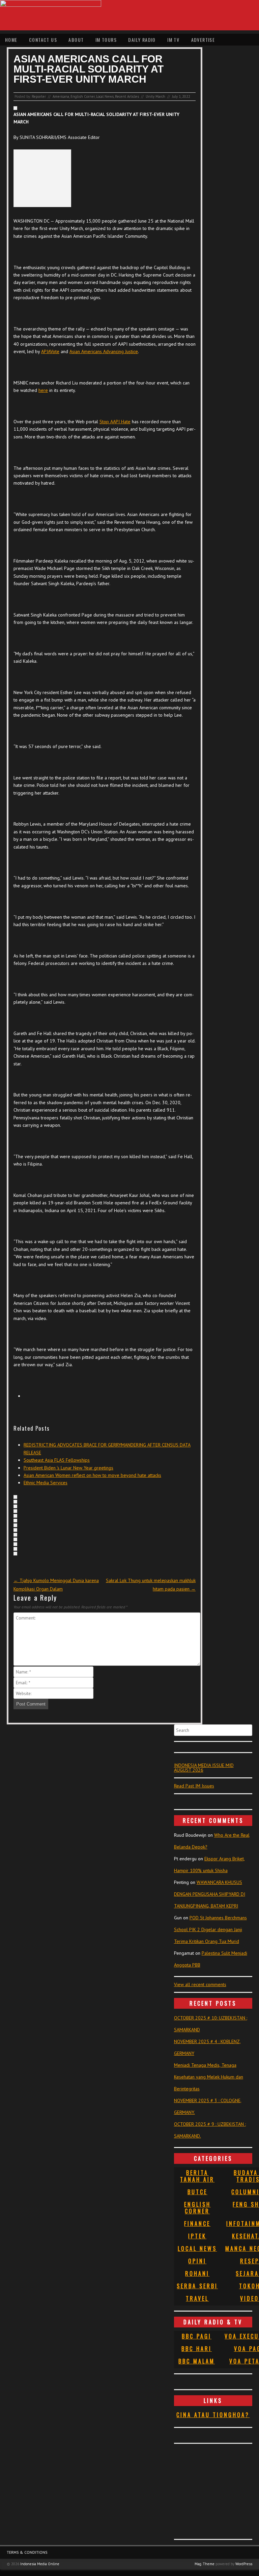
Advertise (203, 40)
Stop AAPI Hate (115, 422)
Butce (197, 2192)
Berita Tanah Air (197, 2176)
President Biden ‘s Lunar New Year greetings (68, 1468)
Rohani (197, 2273)
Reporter (39, 96)
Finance (197, 2224)
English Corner (83, 96)
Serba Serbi (197, 2286)
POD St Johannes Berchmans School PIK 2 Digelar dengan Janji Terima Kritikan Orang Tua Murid (210, 1929)
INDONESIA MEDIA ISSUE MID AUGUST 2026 (204, 1768)
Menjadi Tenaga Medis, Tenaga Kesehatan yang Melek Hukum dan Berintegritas (209, 2077)
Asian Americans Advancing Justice (104, 351)
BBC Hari (197, 2349)
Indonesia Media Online (40, 2564)
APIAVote (50, 351)
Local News (105, 96)
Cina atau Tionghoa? (213, 2415)
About (76, 40)
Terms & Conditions (27, 2552)
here (43, 390)
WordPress (244, 2564)
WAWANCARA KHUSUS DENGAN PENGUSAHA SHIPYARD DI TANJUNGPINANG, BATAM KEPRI (210, 1894)
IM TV (173, 40)
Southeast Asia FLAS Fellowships (57, 1460)
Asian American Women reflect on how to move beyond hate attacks (92, 1475)
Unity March (155, 96)
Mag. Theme (205, 2564)
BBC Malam (197, 2361)
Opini (197, 2261)
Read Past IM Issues (194, 1786)
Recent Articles (127, 96)
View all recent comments (200, 1984)
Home (11, 40)
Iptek (197, 2236)
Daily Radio (142, 40)
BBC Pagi (197, 2336)
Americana (61, 96)
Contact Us (43, 40)
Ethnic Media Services (46, 1483)
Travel (197, 2298)
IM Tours (106, 40)
